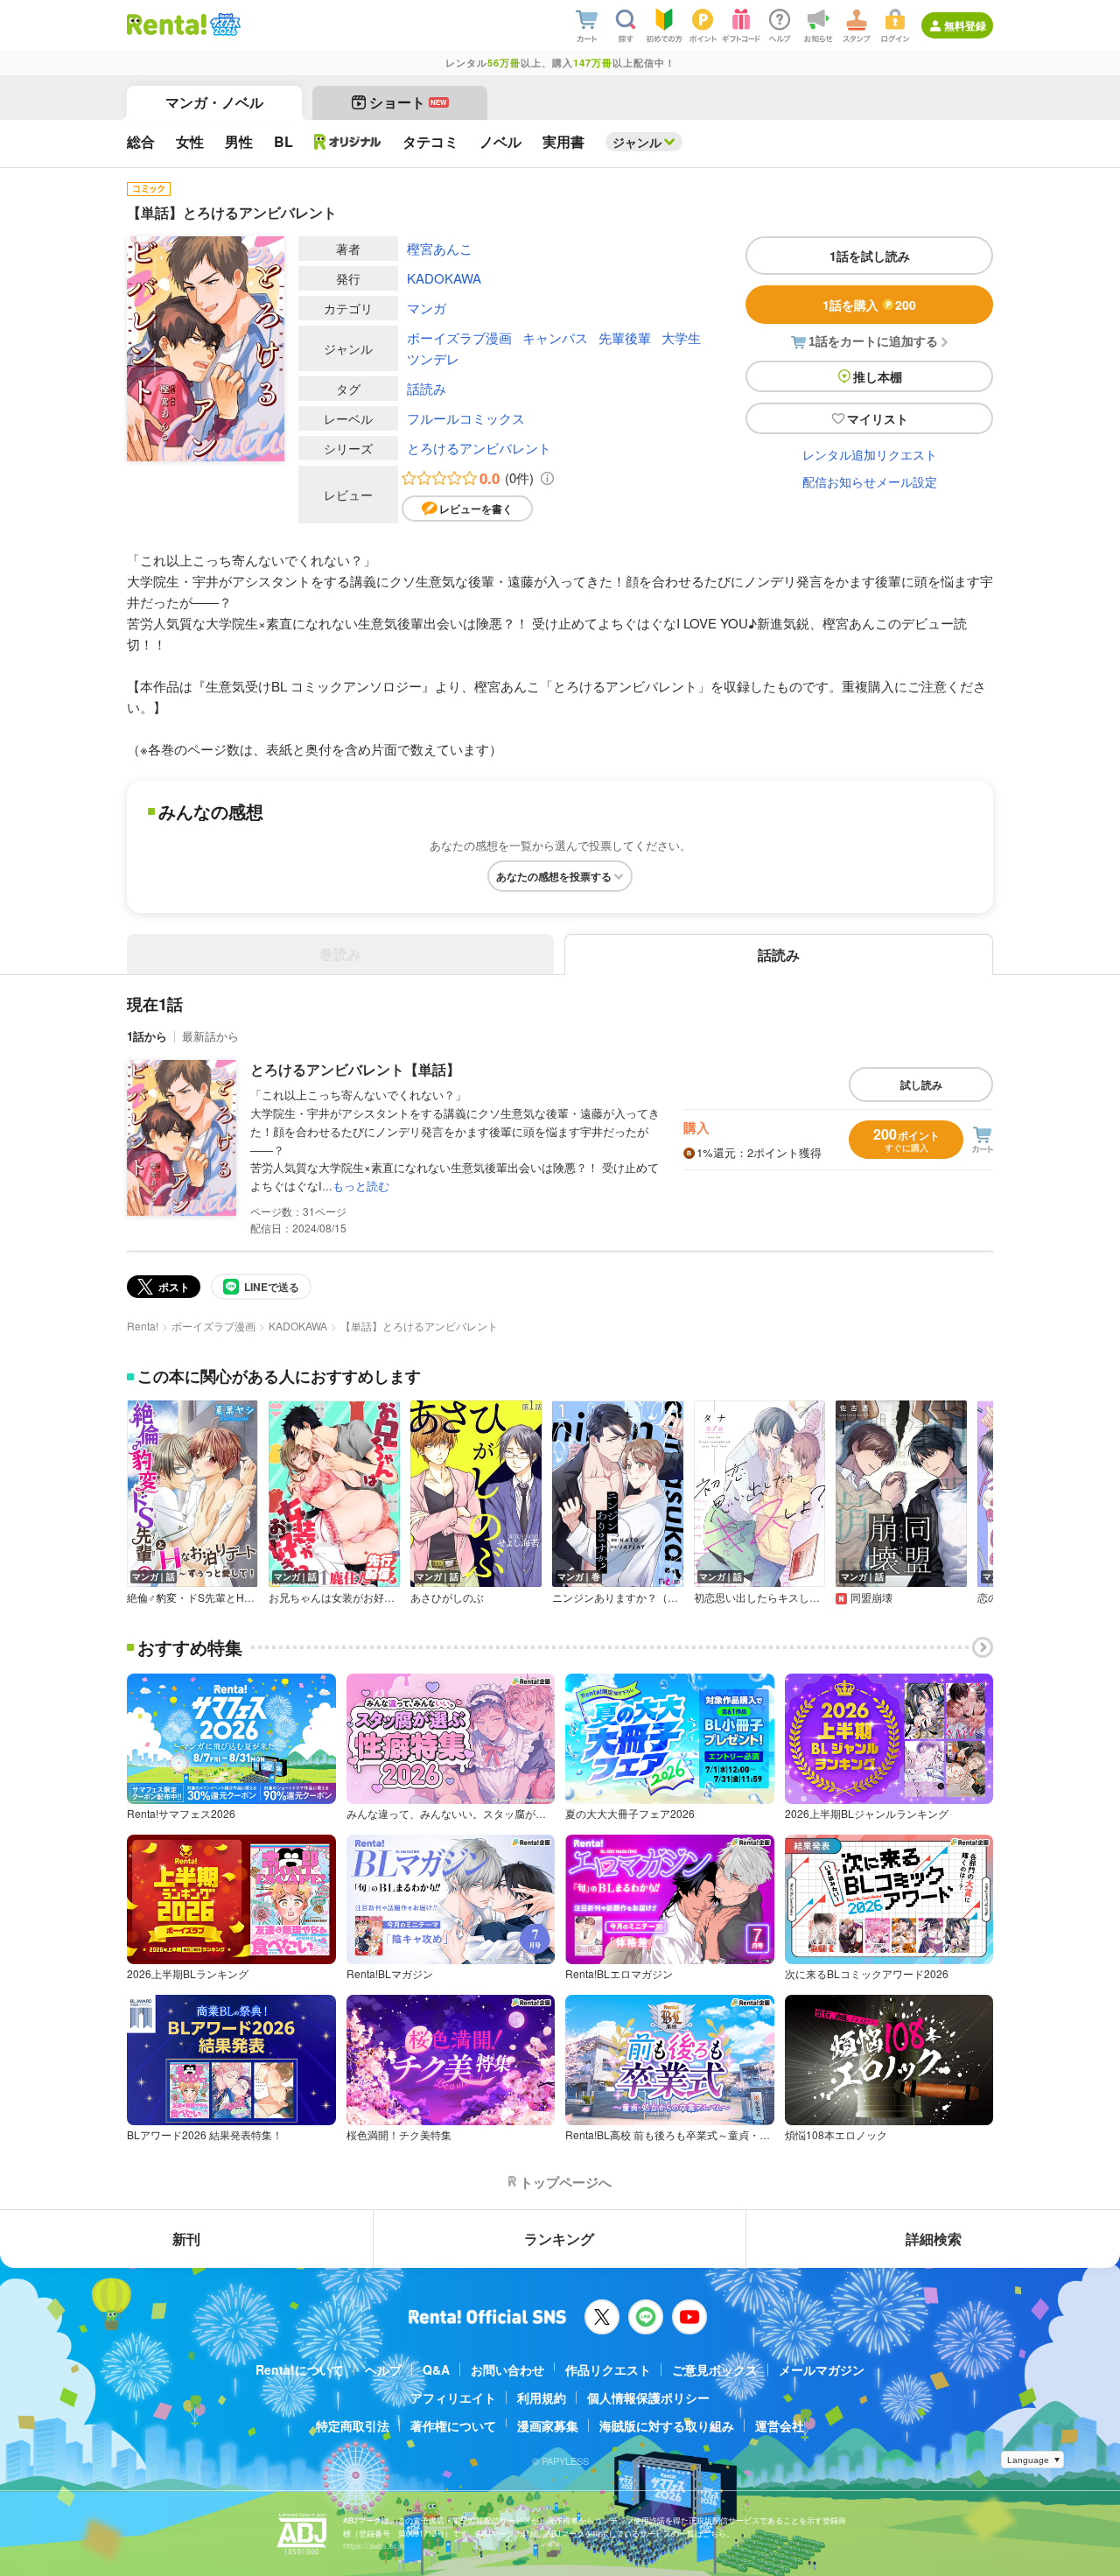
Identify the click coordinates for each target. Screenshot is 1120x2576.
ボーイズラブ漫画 (459, 337)
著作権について (453, 2425)
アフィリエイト (453, 2397)
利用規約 (542, 2397)
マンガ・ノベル (214, 102)
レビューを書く (476, 509)
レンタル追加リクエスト (870, 454)
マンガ (427, 308)
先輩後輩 (625, 337)
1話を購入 (869, 305)
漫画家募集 (548, 2425)
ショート (408, 102)
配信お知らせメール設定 (870, 481)
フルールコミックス (466, 418)
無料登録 (965, 25)
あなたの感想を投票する (554, 876)
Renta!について (300, 2369)
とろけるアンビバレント (479, 448)
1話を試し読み (870, 256)
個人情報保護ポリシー (648, 2397)
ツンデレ (433, 358)
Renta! (143, 1326)
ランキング (559, 2239)
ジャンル (637, 142)
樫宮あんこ (440, 248)
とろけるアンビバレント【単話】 (355, 1069)
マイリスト (878, 418)
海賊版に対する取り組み (667, 2425)
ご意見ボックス (715, 2369)
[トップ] (167, 25)
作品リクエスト (608, 2369)
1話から (147, 1036)
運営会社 (780, 2425)
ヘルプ (383, 2369)
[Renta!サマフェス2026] (224, 25)
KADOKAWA (444, 278)
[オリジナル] (348, 142)
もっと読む (361, 1186)
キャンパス (555, 337)
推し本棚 (878, 376)
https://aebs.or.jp (374, 2546)
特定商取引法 (353, 2425)
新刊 (186, 2239)
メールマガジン (822, 2369)
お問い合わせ (507, 2369)
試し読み (921, 1084)
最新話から (210, 1036)
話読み (427, 388)
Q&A (436, 2369)
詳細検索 (934, 2239)
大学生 (681, 337)
